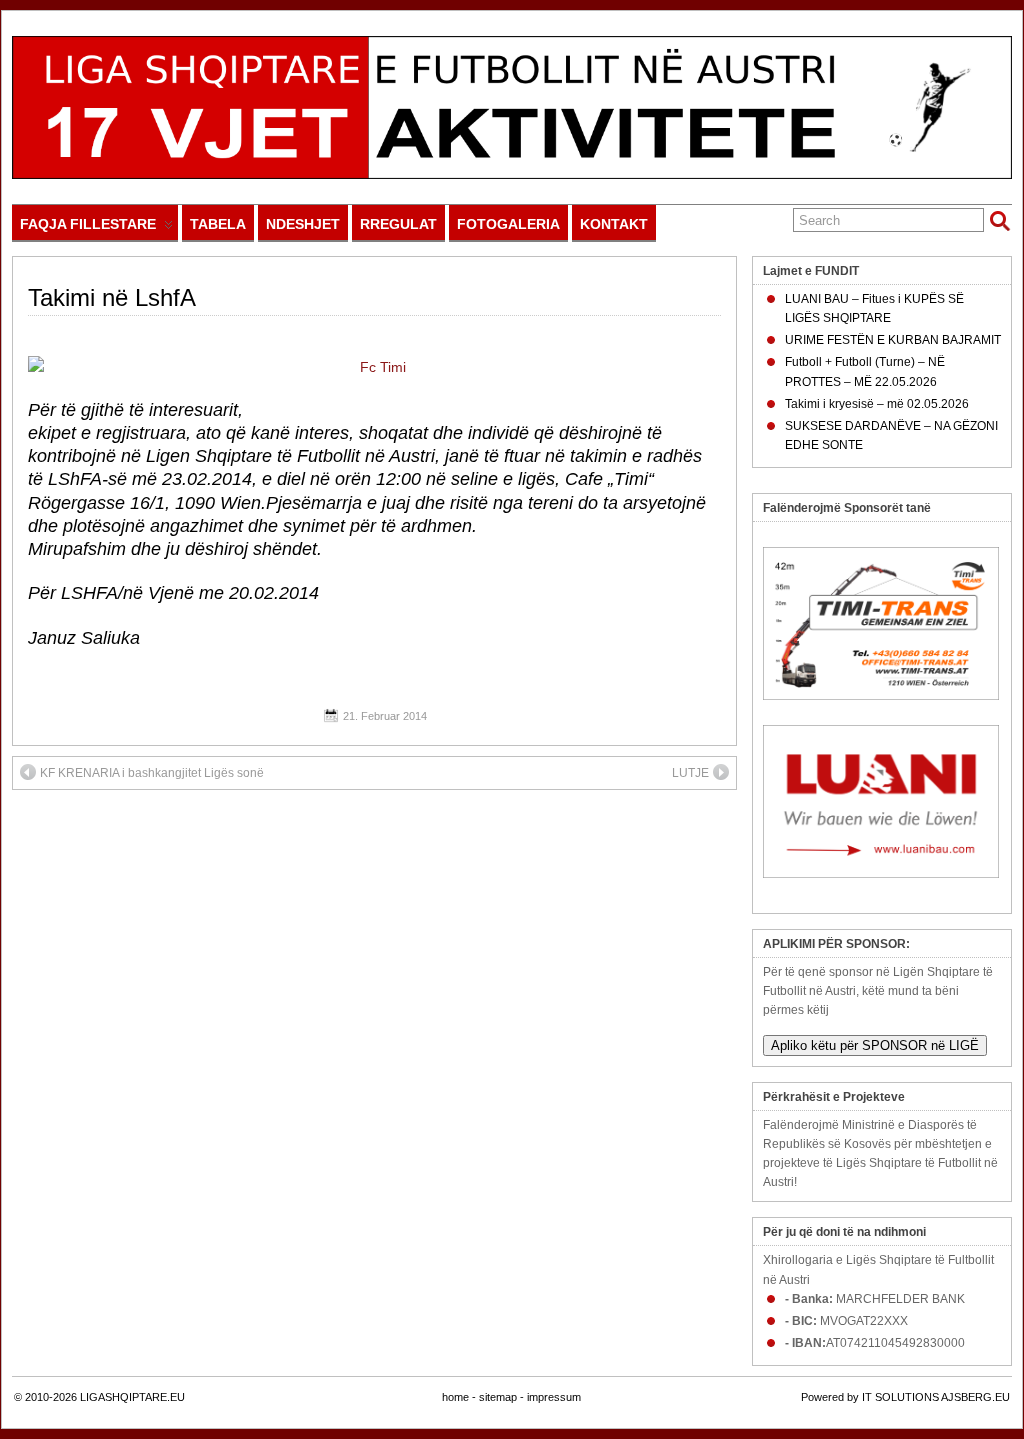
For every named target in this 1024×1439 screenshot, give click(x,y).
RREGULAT (398, 224)
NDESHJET (303, 224)
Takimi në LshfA (112, 297)
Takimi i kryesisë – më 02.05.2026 (877, 404)
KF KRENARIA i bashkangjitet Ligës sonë (152, 773)
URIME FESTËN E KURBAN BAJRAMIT (893, 340)
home (455, 1397)
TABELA (218, 224)
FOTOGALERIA (508, 224)
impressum (554, 1397)
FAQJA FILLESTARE (88, 224)
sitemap (498, 1397)
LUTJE (690, 773)
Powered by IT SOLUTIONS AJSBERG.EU (905, 1397)
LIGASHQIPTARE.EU (132, 1397)
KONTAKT (614, 224)
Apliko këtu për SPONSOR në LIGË (875, 1045)
